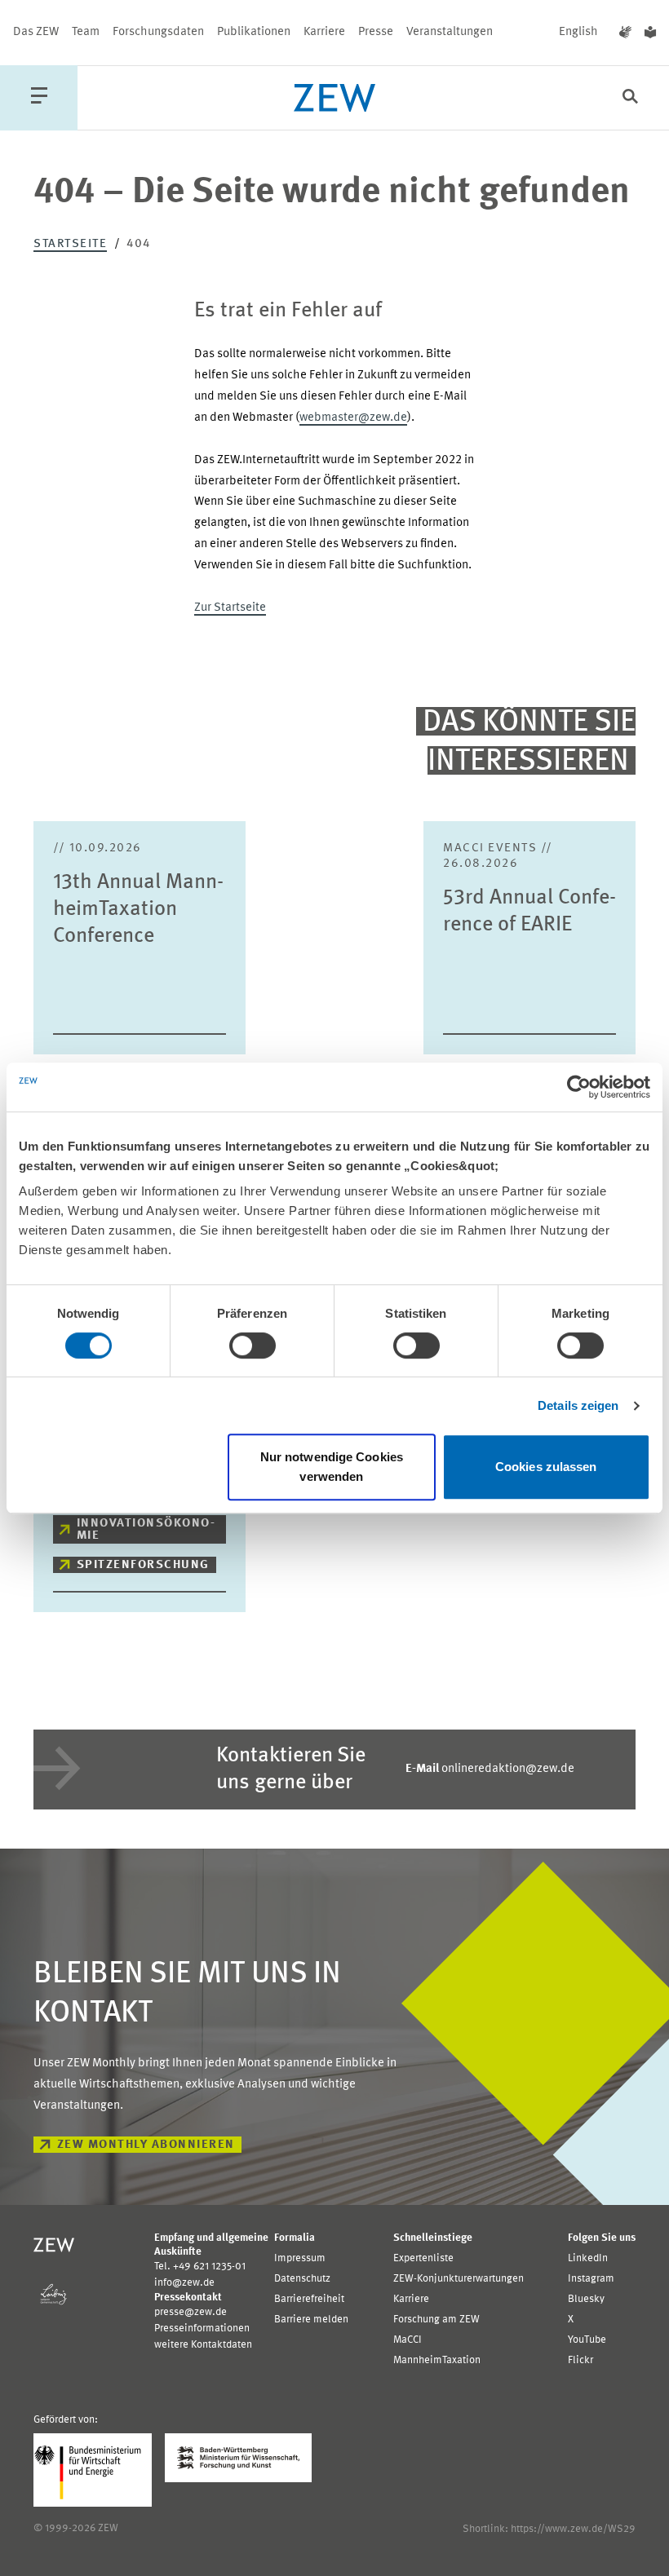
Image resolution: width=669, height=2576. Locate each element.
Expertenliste (423, 2258)
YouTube (587, 2340)
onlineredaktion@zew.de (490, 1769)
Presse (376, 32)
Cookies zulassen (546, 1467)
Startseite (70, 244)
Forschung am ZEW (436, 2320)
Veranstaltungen (450, 32)
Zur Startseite (230, 608)
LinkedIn (588, 2258)
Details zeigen (578, 1405)
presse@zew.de (191, 2312)
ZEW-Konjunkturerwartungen (459, 2279)
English (578, 32)
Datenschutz (302, 2279)
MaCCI (408, 2340)
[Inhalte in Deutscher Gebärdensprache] (625, 33)
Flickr (580, 2360)
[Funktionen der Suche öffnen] (630, 98)
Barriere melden (311, 2320)
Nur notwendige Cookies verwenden (332, 1467)
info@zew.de (184, 2283)
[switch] (253, 1345)
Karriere (324, 32)
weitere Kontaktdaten (203, 2345)
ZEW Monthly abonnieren (146, 2145)
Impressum (300, 2258)
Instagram (591, 2279)
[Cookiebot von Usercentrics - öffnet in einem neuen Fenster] (579, 1087)
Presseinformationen (202, 2329)
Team (86, 32)
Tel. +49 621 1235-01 (200, 2267)
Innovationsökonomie (146, 1530)
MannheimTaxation (437, 2360)
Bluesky (586, 2299)
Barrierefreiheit (309, 2299)
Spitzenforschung (143, 1565)
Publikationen (254, 32)
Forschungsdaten (158, 32)
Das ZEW (36, 32)
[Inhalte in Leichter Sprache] (650, 33)
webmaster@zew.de (353, 418)
